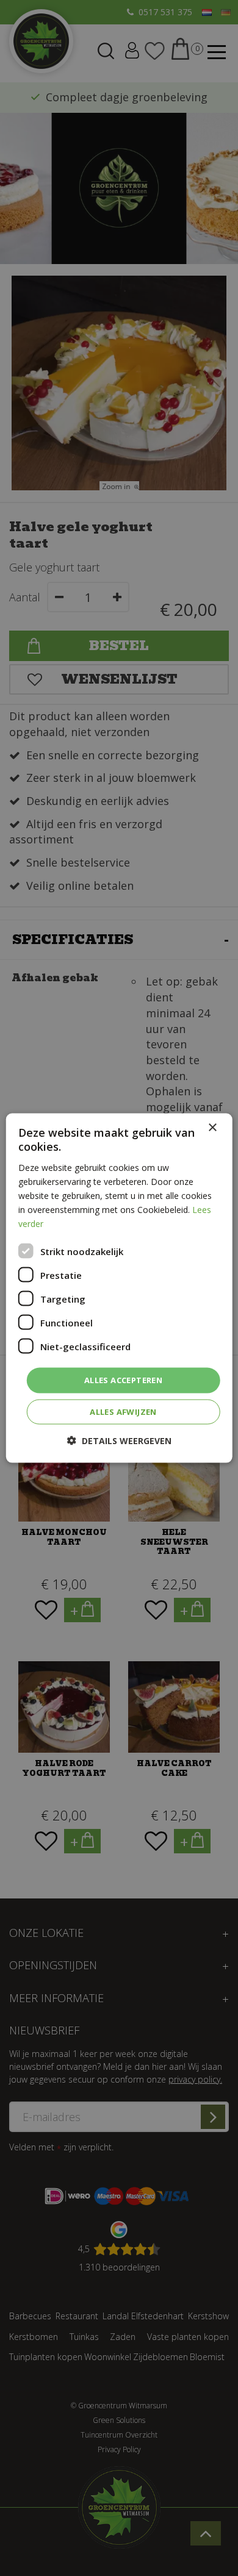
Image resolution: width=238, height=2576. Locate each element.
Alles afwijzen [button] (123, 1411)
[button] (119, 1440)
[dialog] (119, 1288)
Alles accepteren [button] (123, 1380)
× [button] (212, 1128)
